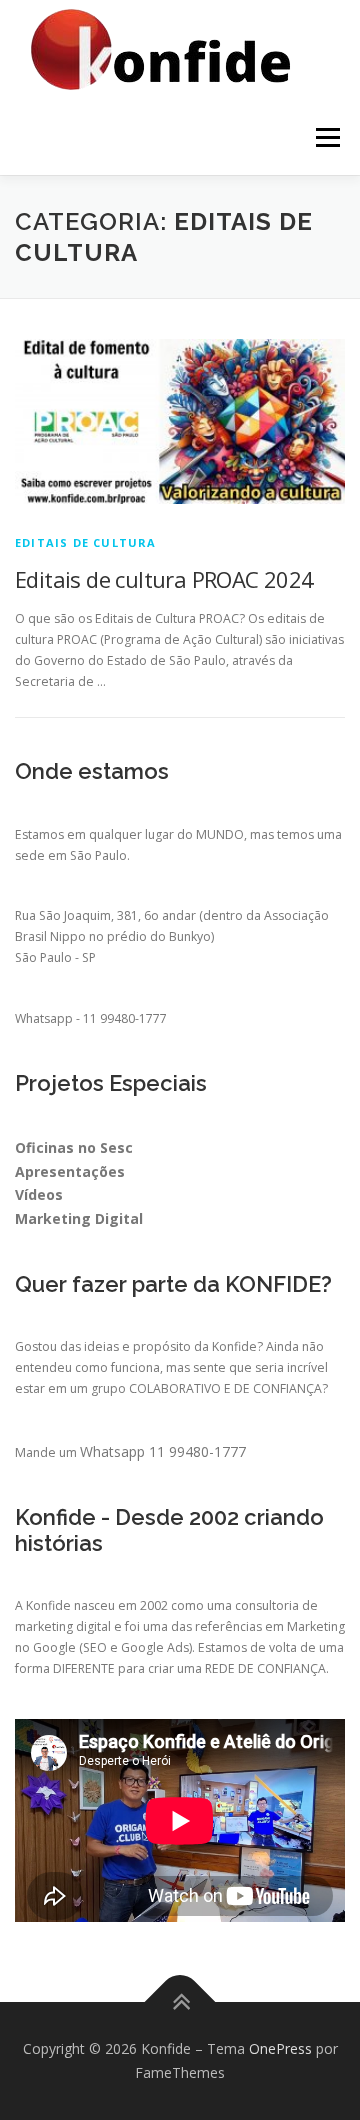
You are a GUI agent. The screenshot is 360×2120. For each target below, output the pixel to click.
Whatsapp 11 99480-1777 (163, 1451)
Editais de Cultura (86, 542)
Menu (326, 137)
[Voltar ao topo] (180, 2002)
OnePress (280, 2048)
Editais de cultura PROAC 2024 (164, 579)
